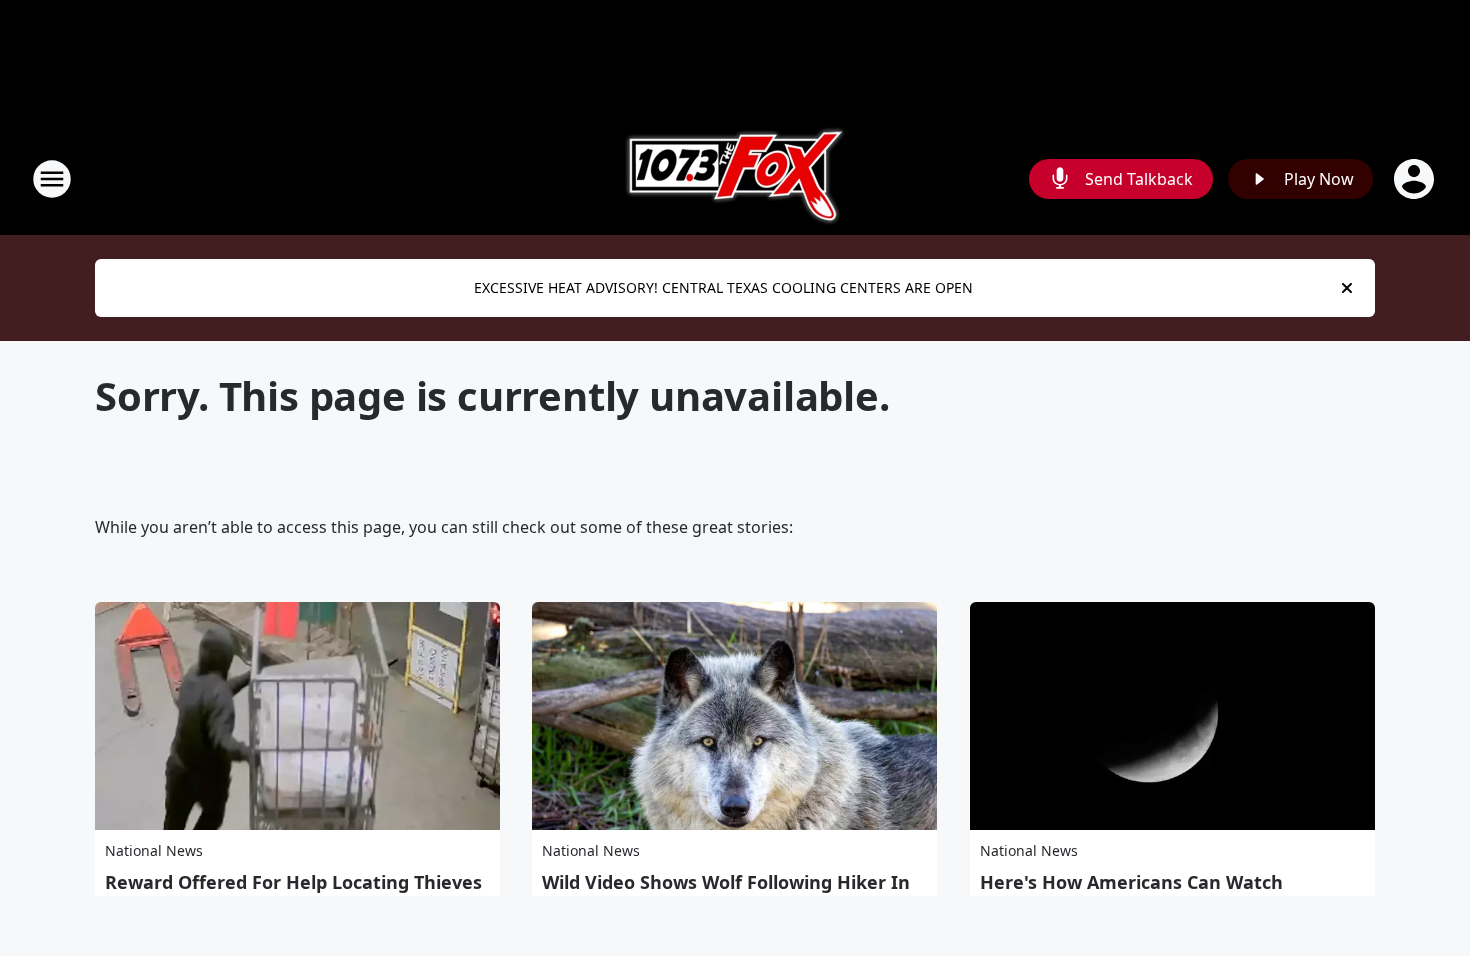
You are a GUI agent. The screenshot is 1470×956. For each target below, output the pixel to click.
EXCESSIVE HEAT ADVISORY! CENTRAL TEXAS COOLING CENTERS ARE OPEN (723, 287)
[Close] (1347, 288)
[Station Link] (735, 178)
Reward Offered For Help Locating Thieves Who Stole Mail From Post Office (293, 893)
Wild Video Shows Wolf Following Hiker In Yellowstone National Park (726, 893)
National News (154, 850)
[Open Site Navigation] (52, 179)
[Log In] (1416, 179)
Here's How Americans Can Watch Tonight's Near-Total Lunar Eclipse (1131, 893)
